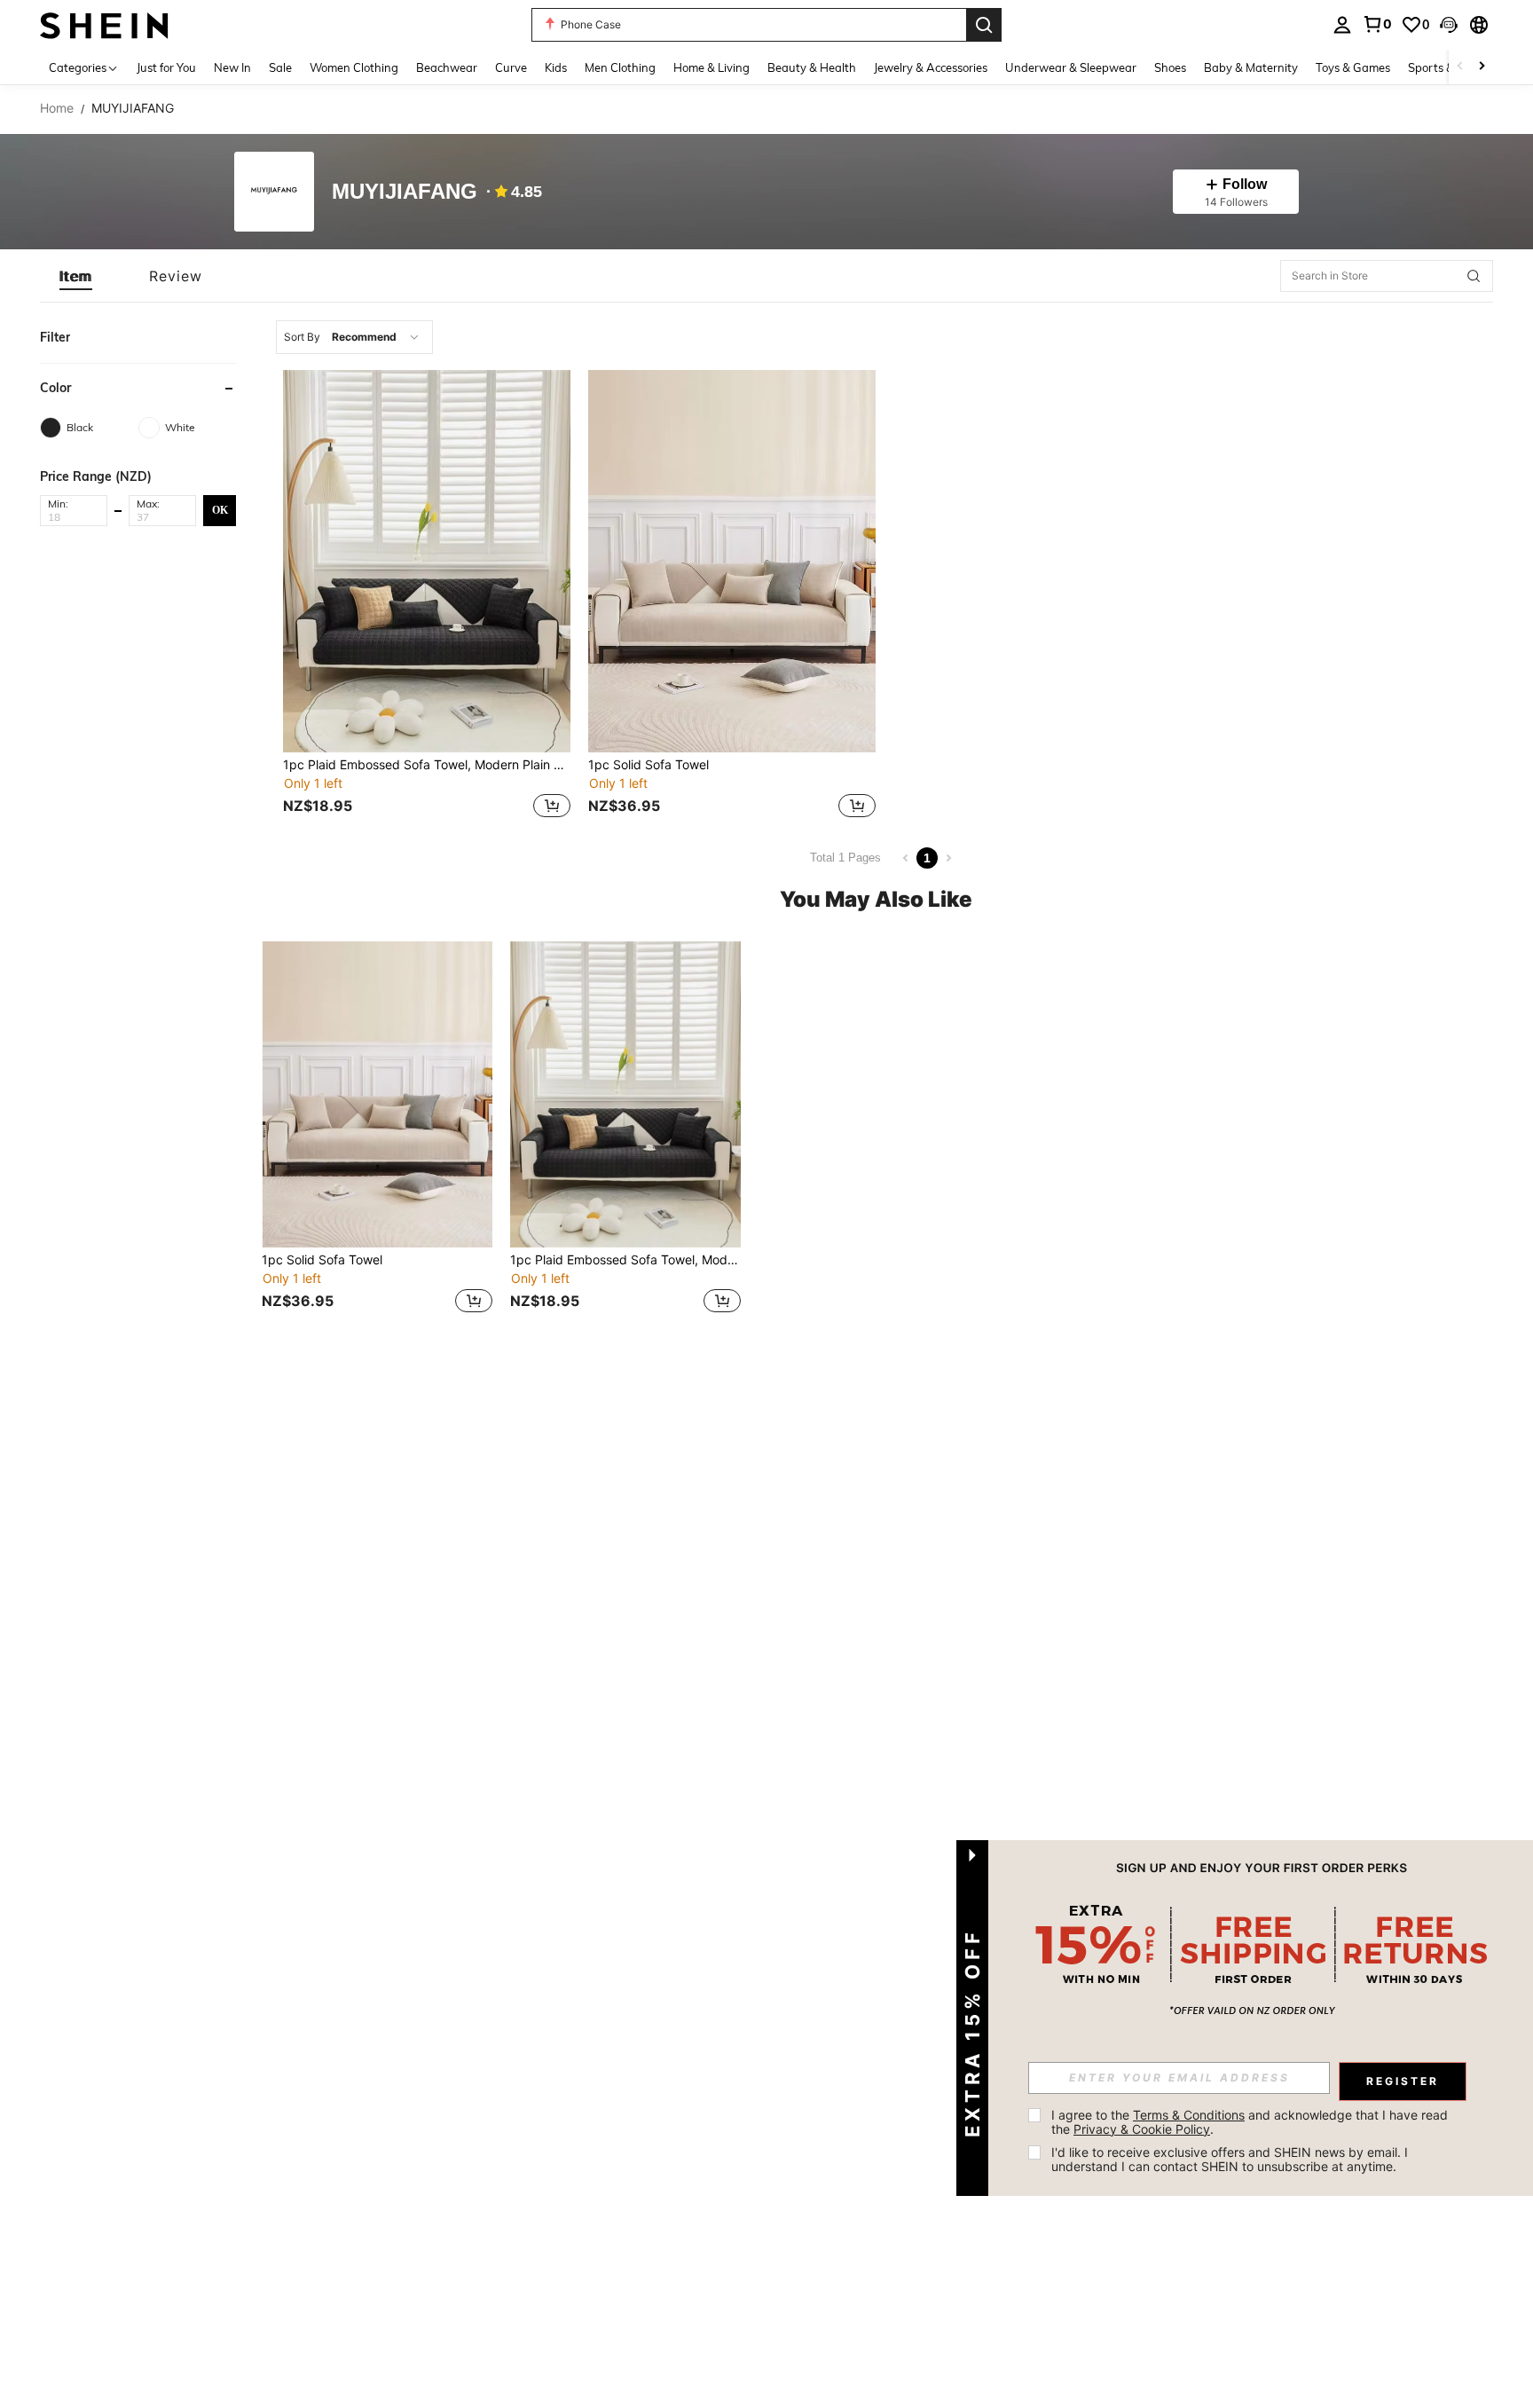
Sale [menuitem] (280, 67)
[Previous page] (906, 858)
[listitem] (427, 596)
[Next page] (948, 858)
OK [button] (220, 509)
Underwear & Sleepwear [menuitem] (1071, 67)
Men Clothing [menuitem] (620, 67)
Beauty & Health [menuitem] (812, 67)
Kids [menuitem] (556, 67)
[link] (1377, 24)
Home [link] (57, 108)
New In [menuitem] (232, 67)
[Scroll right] (1482, 67)
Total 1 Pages (845, 858)
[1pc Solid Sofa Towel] (732, 561)
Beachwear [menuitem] (447, 67)
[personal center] (1342, 25)
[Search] (984, 25)
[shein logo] (104, 24)
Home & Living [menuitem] (711, 67)
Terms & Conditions (1189, 2115)
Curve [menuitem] (511, 67)
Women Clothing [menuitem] (354, 67)
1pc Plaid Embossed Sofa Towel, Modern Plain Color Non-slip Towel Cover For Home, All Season (427, 765)
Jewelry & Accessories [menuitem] (931, 67)
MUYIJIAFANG (405, 192)
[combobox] (354, 337)
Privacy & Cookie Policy (1142, 2129)
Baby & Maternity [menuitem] (1251, 67)
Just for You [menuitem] (166, 67)
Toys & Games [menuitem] (1353, 67)
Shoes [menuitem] (1170, 67)
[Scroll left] (1460, 67)
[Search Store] (1474, 276)
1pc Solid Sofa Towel (649, 765)
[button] (1449, 25)
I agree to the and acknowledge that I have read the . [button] (1251, 2122)
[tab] (76, 276)
